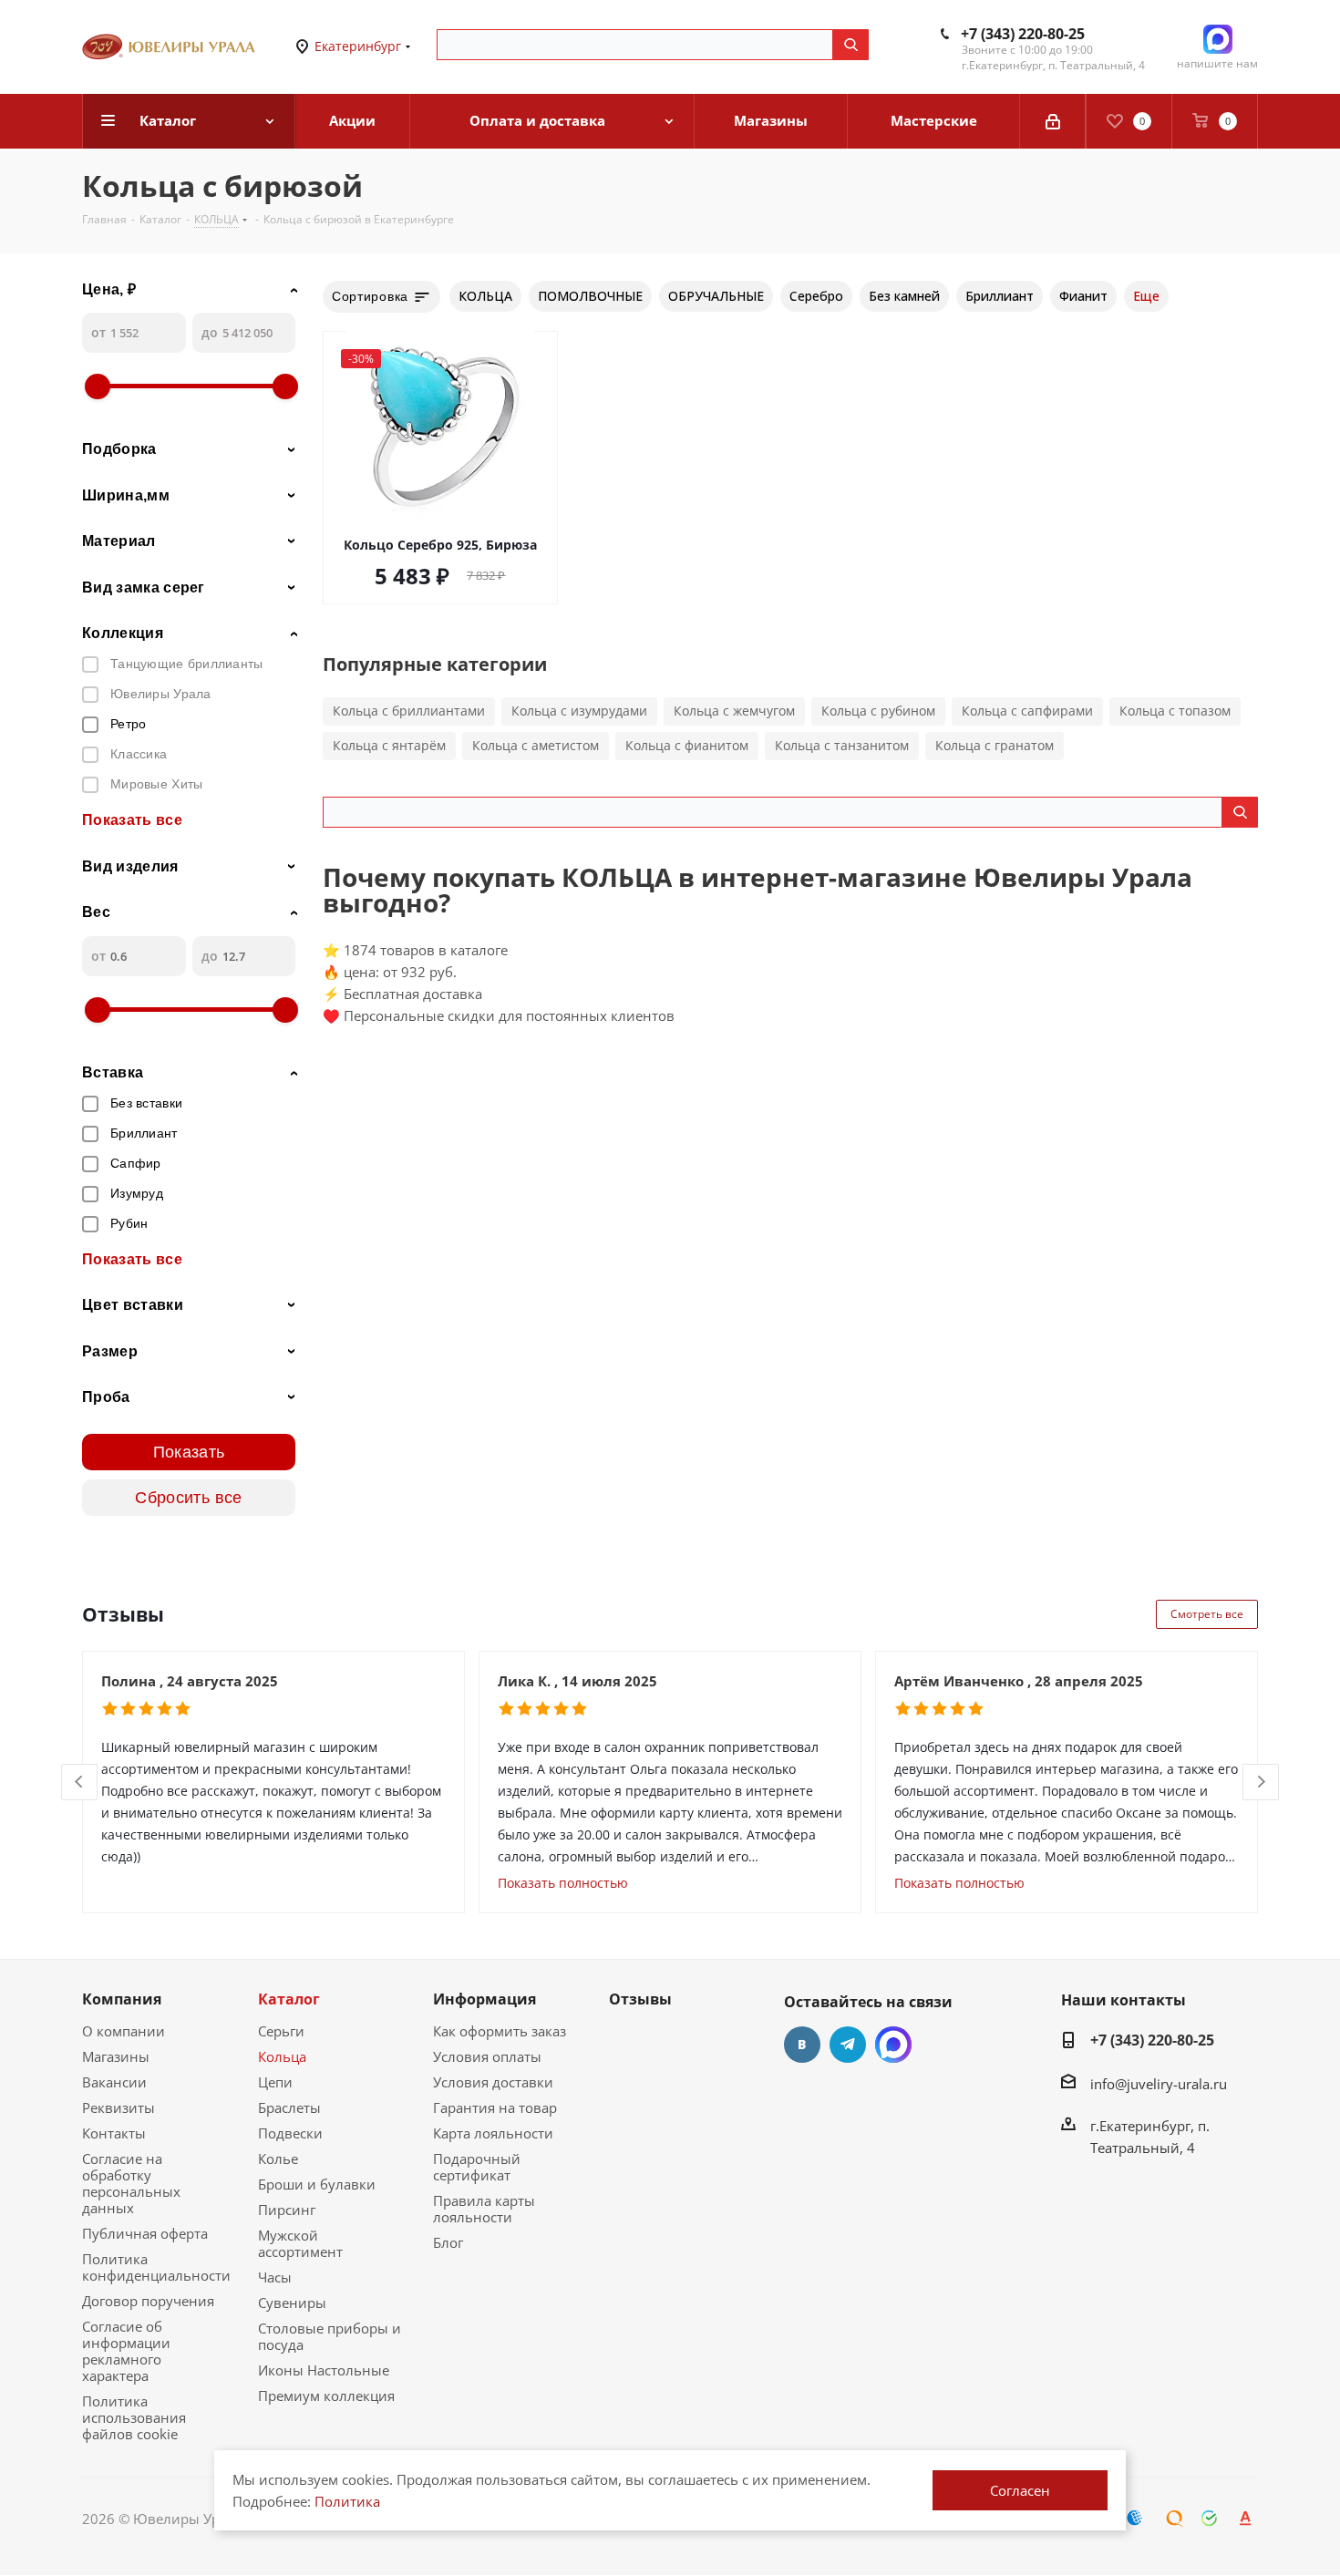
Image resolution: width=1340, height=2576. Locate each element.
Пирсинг (287, 2210)
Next (1261, 1783)
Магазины (116, 2056)
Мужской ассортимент (300, 2243)
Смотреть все (1207, 1614)
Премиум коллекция (326, 2396)
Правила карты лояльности (484, 2209)
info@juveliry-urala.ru (1159, 2084)
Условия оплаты (487, 2056)
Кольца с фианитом (687, 745)
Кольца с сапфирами (1027, 711)
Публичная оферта (145, 2233)
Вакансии (114, 2082)
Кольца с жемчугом (734, 711)
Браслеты (289, 2107)
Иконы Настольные (324, 2370)
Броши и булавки (317, 2184)
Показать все (132, 820)
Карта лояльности (493, 2133)
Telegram (848, 2045)
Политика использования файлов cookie (134, 2417)
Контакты (114, 2133)
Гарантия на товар (495, 2107)
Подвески (290, 2133)
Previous (80, 1783)
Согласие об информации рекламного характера (126, 2351)
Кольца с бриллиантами (409, 711)
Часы (275, 2277)
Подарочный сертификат (477, 2167)
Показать (189, 1452)
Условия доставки (493, 2082)
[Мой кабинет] (1053, 121)
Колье (278, 2159)
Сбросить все (188, 1498)
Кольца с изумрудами (579, 711)
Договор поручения (148, 2301)
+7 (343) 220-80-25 (1023, 34)
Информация (484, 1999)
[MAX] (893, 2045)
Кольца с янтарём (389, 745)
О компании (124, 2031)
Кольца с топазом (1175, 711)
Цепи (275, 2082)
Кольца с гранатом (995, 745)
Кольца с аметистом (536, 745)
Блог (448, 2242)
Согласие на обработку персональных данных (131, 2183)
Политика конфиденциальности (156, 2267)
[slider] (98, 386)
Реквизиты (119, 2107)
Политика (347, 2501)
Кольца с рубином (878, 711)
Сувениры (292, 2303)
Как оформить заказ (500, 2031)
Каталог (289, 1999)
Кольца (282, 2056)
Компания (122, 1999)
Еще (1146, 296)
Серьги (281, 2031)
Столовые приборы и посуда (330, 2336)
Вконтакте (802, 2045)
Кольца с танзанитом (842, 745)
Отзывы (640, 1999)
